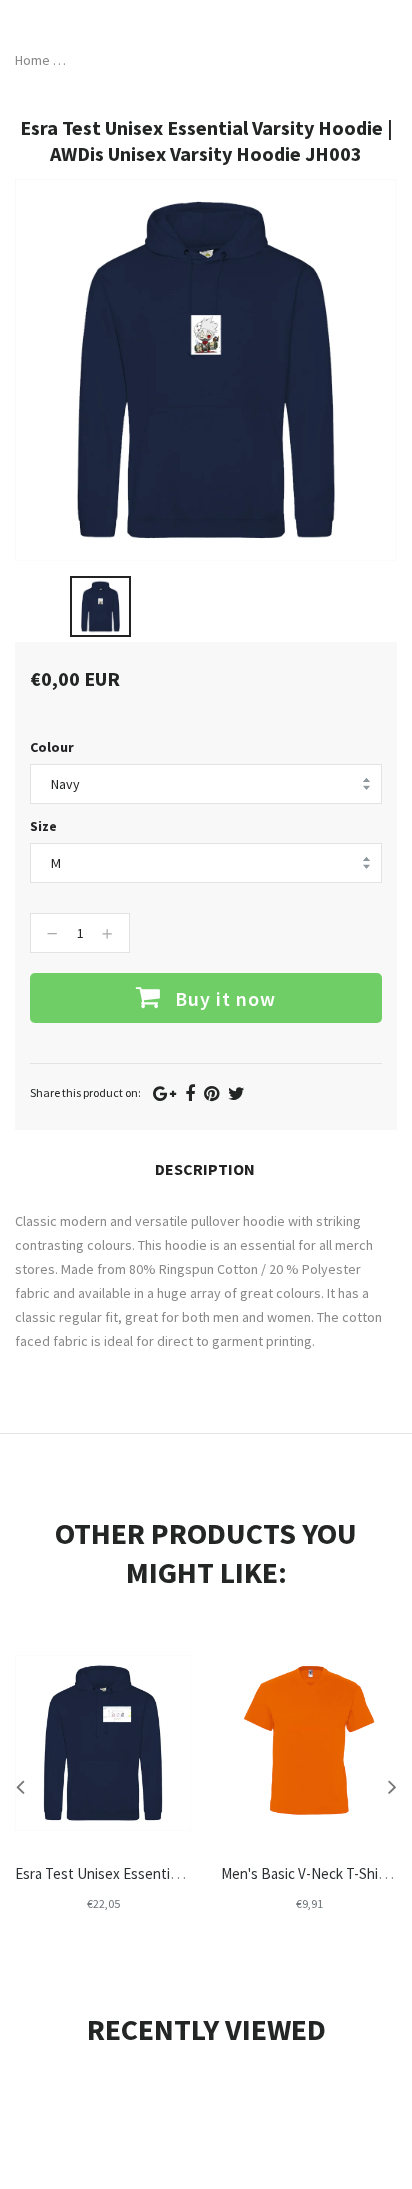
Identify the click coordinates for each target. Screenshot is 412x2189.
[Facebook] (190, 1093)
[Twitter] (236, 1093)
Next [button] (392, 1786)
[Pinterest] (211, 1093)
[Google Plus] (164, 1093)
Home (32, 60)
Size (43, 826)
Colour (52, 747)
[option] (100, 606)
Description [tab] (205, 1169)
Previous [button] (20, 1786)
